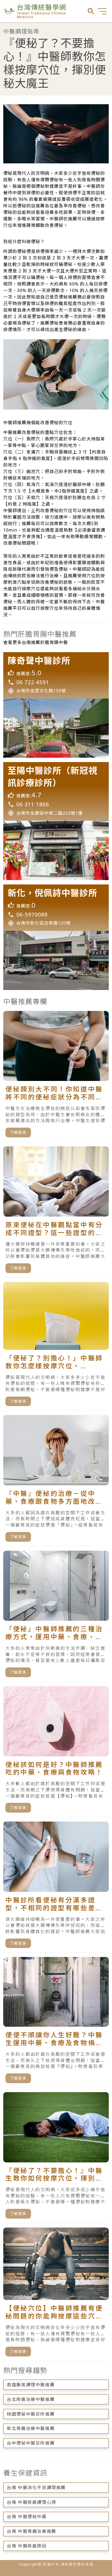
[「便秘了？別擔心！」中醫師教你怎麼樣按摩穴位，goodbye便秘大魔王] (56, 1346)
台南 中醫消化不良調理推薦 (36, 2488)
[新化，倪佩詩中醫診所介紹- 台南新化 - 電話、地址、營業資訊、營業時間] (56, 937)
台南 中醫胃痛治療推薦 (32, 2531)
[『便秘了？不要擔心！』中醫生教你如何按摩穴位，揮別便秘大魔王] (56, 2158)
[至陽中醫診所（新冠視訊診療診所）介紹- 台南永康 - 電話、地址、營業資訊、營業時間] (56, 821)
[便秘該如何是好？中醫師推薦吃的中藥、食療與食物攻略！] (56, 1752)
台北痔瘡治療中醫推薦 (31, 2399)
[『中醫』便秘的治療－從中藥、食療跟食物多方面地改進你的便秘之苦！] (56, 1481)
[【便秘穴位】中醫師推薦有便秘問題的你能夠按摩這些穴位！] (56, 2294)
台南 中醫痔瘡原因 (27, 2546)
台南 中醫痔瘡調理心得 (32, 2502)
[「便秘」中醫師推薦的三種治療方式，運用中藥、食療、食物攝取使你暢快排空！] (56, 1616)
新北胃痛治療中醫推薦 (31, 2428)
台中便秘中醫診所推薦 (31, 2443)
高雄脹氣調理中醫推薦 (31, 2385)
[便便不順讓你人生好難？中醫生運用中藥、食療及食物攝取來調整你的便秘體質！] (56, 2022)
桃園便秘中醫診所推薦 (31, 2414)
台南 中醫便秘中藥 (27, 2517)
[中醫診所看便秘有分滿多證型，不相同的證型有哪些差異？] (56, 1887)
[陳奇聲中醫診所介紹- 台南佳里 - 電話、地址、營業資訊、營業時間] (56, 705)
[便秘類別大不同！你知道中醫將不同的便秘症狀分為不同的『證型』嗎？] (56, 1076)
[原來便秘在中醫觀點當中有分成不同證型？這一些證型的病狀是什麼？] (56, 1212)
